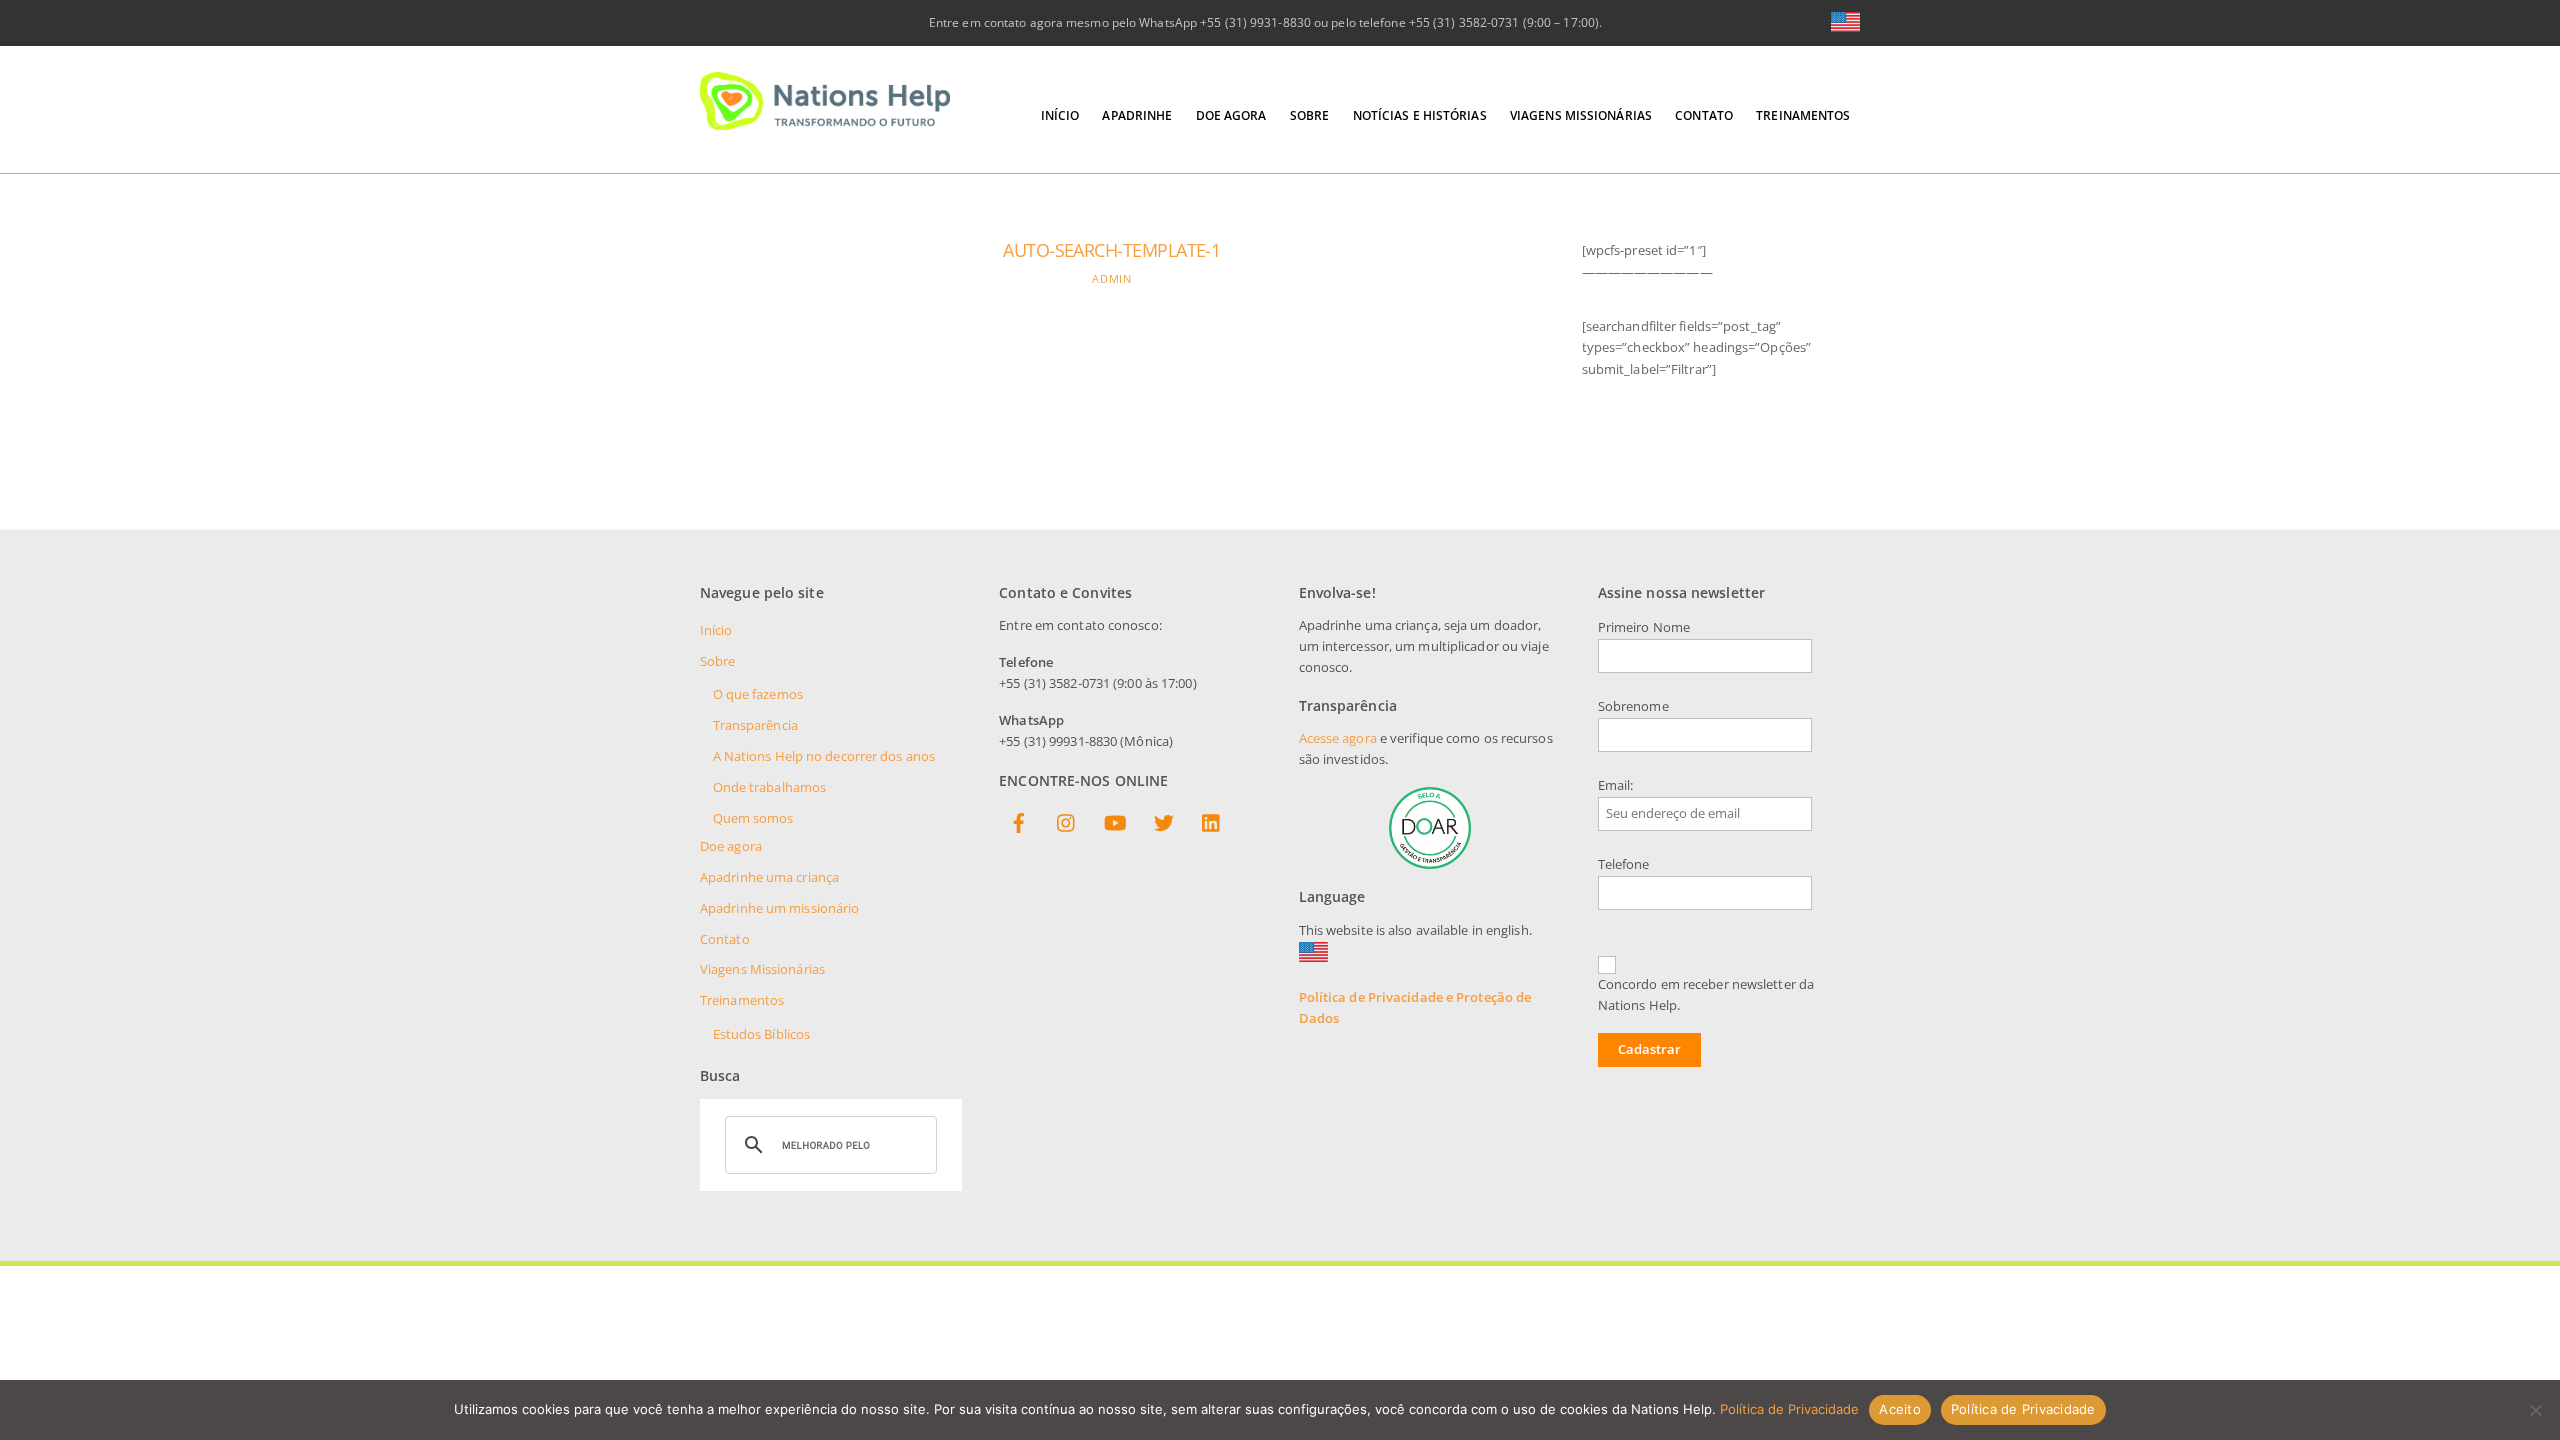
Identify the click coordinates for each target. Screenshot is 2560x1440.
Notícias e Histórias (1420, 115)
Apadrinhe (1137, 115)
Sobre (1310, 115)
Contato (1704, 115)
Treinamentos (1803, 115)
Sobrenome (1633, 706)
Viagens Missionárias (1581, 115)
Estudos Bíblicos (762, 1034)
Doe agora (1231, 115)
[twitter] (1164, 824)
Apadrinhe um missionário (779, 908)
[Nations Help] (825, 121)
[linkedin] (1212, 824)
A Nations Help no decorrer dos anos (824, 756)
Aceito (1900, 1409)
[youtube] (1115, 824)
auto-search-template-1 (1111, 250)
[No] (2535, 1410)
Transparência (755, 725)
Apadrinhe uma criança (769, 877)
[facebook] (1019, 824)
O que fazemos (758, 694)
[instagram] (1067, 824)
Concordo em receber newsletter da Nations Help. (1706, 995)
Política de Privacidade (1789, 1409)
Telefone (1624, 864)
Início (1060, 115)
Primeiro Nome (1644, 627)
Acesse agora (1338, 738)
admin (1111, 278)
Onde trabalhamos (770, 787)
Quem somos (753, 818)
